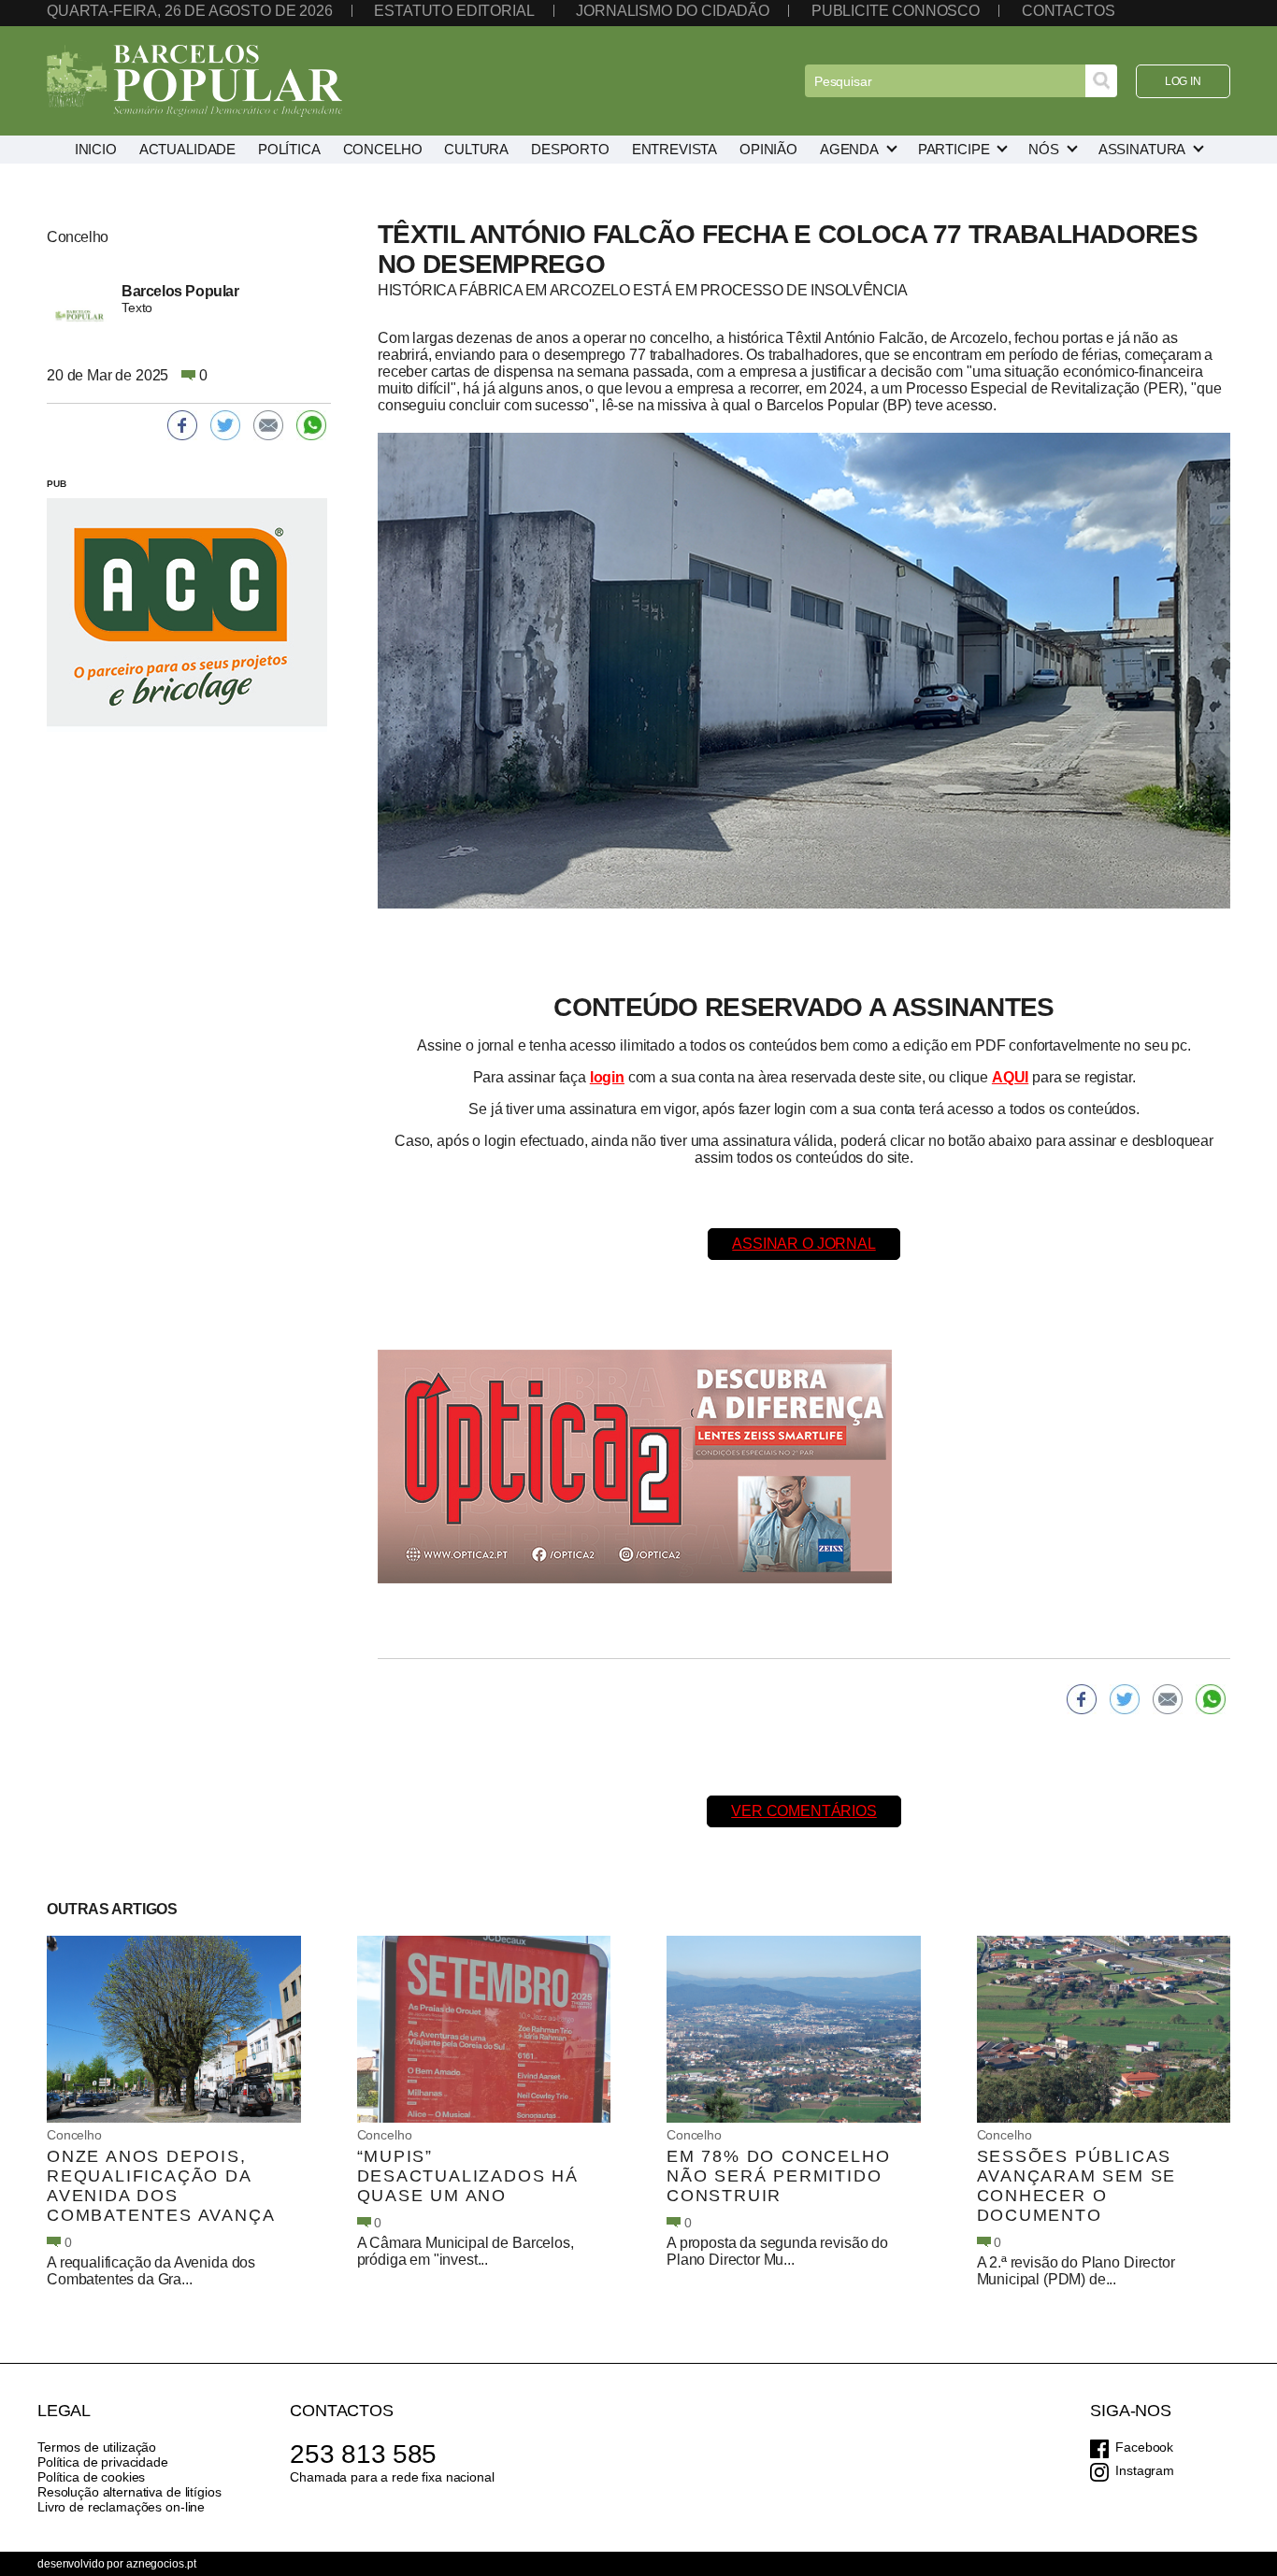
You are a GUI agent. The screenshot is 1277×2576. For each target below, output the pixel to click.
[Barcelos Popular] (194, 81)
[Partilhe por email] (1168, 1699)
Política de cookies (91, 2477)
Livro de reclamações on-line (121, 2507)
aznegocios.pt (161, 2564)
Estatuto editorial (454, 11)
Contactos (1069, 11)
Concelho (74, 2135)
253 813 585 (363, 2454)
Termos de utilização (97, 2447)
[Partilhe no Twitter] (1125, 1699)
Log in (1183, 81)
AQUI (1010, 1077)
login (607, 1077)
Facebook (1144, 2447)
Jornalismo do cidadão (673, 11)
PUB (57, 484)
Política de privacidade (103, 2462)
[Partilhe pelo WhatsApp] (1211, 1699)
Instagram (1145, 2470)
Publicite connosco (896, 11)
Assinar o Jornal (804, 1244)
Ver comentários (804, 1811)
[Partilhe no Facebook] (1082, 1699)
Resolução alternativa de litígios (129, 2492)
